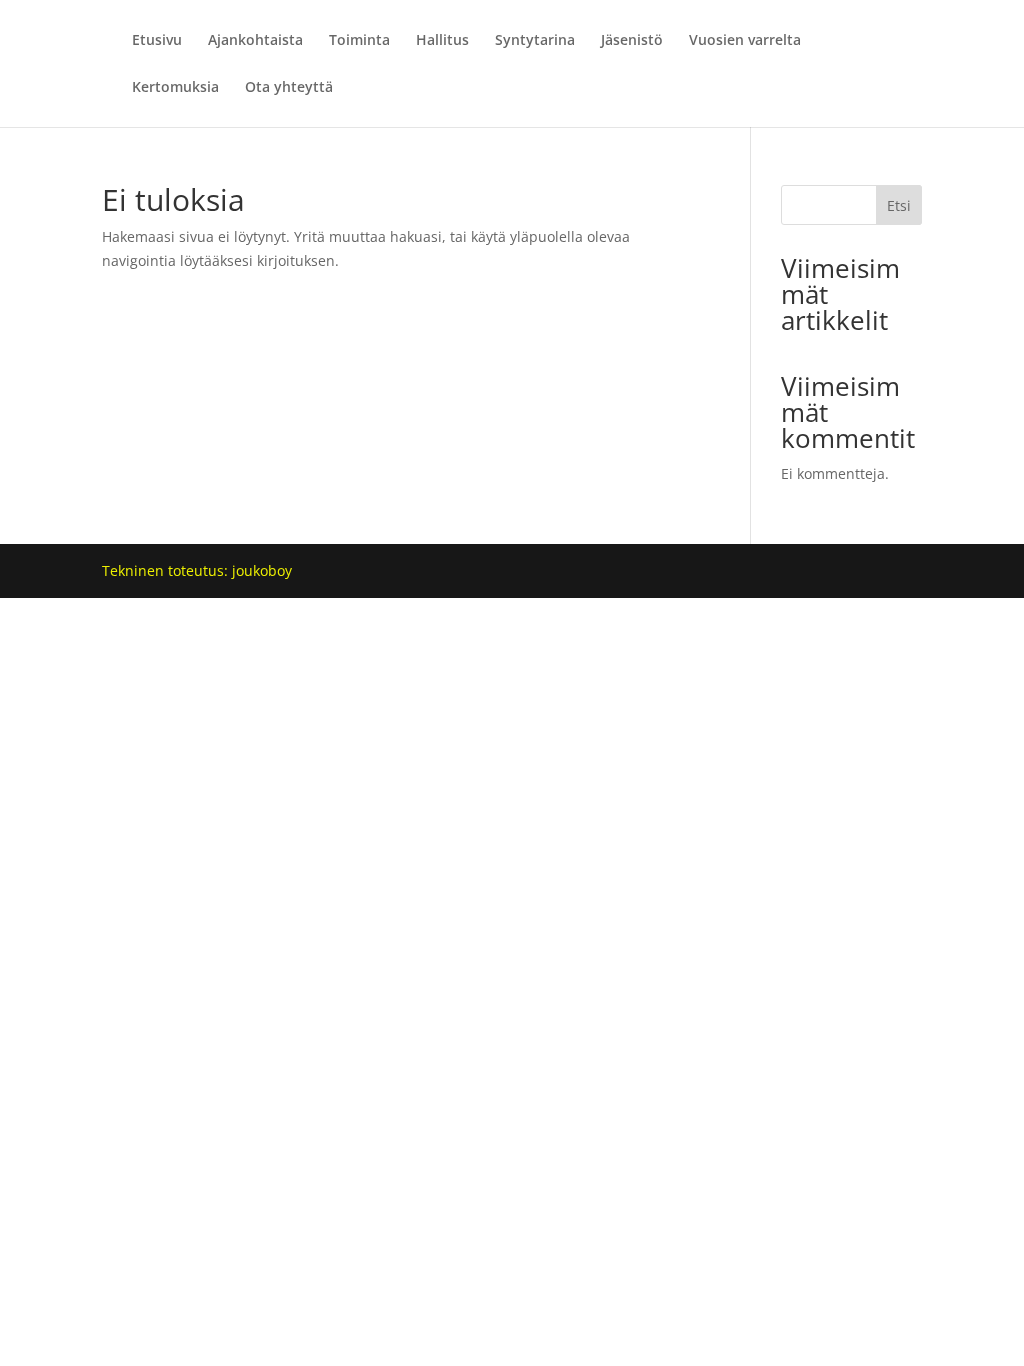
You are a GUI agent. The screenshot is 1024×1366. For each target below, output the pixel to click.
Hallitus (442, 41)
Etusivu (157, 41)
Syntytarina (535, 41)
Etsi (899, 205)
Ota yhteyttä (289, 88)
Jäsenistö (632, 41)
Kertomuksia (175, 88)
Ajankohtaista (255, 41)
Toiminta (359, 41)
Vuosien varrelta (745, 41)
